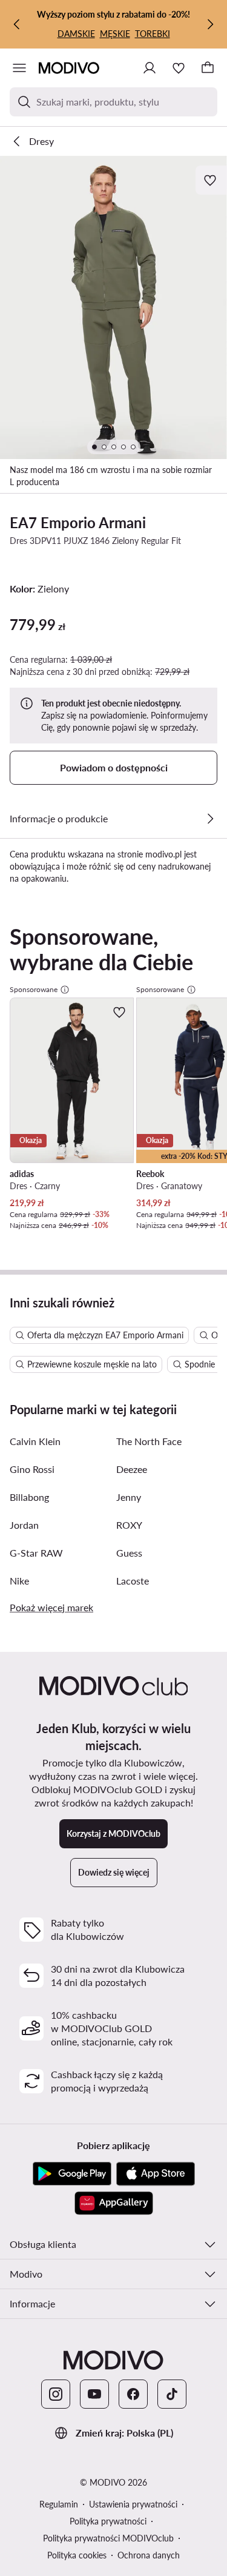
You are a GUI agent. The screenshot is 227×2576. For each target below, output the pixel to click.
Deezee (132, 1469)
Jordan (24, 1525)
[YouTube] (94, 2394)
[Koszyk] (208, 68)
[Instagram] (56, 2394)
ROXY (129, 1525)
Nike (19, 1581)
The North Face (149, 1441)
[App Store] (156, 2174)
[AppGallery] (114, 2203)
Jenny (129, 1497)
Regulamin (59, 2504)
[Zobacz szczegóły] (210, 819)
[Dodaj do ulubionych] (211, 180)
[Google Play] (72, 2174)
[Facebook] (133, 2394)
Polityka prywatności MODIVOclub (108, 2538)
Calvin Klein (35, 1441)
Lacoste (133, 1581)
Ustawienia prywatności (133, 2504)
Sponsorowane (34, 989)
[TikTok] (172, 2394)
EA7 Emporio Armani (78, 522)
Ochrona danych (149, 2555)
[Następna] (210, 24)
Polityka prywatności (108, 2521)
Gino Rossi (32, 1469)
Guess (129, 1553)
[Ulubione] (179, 68)
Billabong (29, 1497)
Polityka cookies (77, 2555)
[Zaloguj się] (150, 68)
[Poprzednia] (17, 24)
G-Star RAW (36, 1553)
